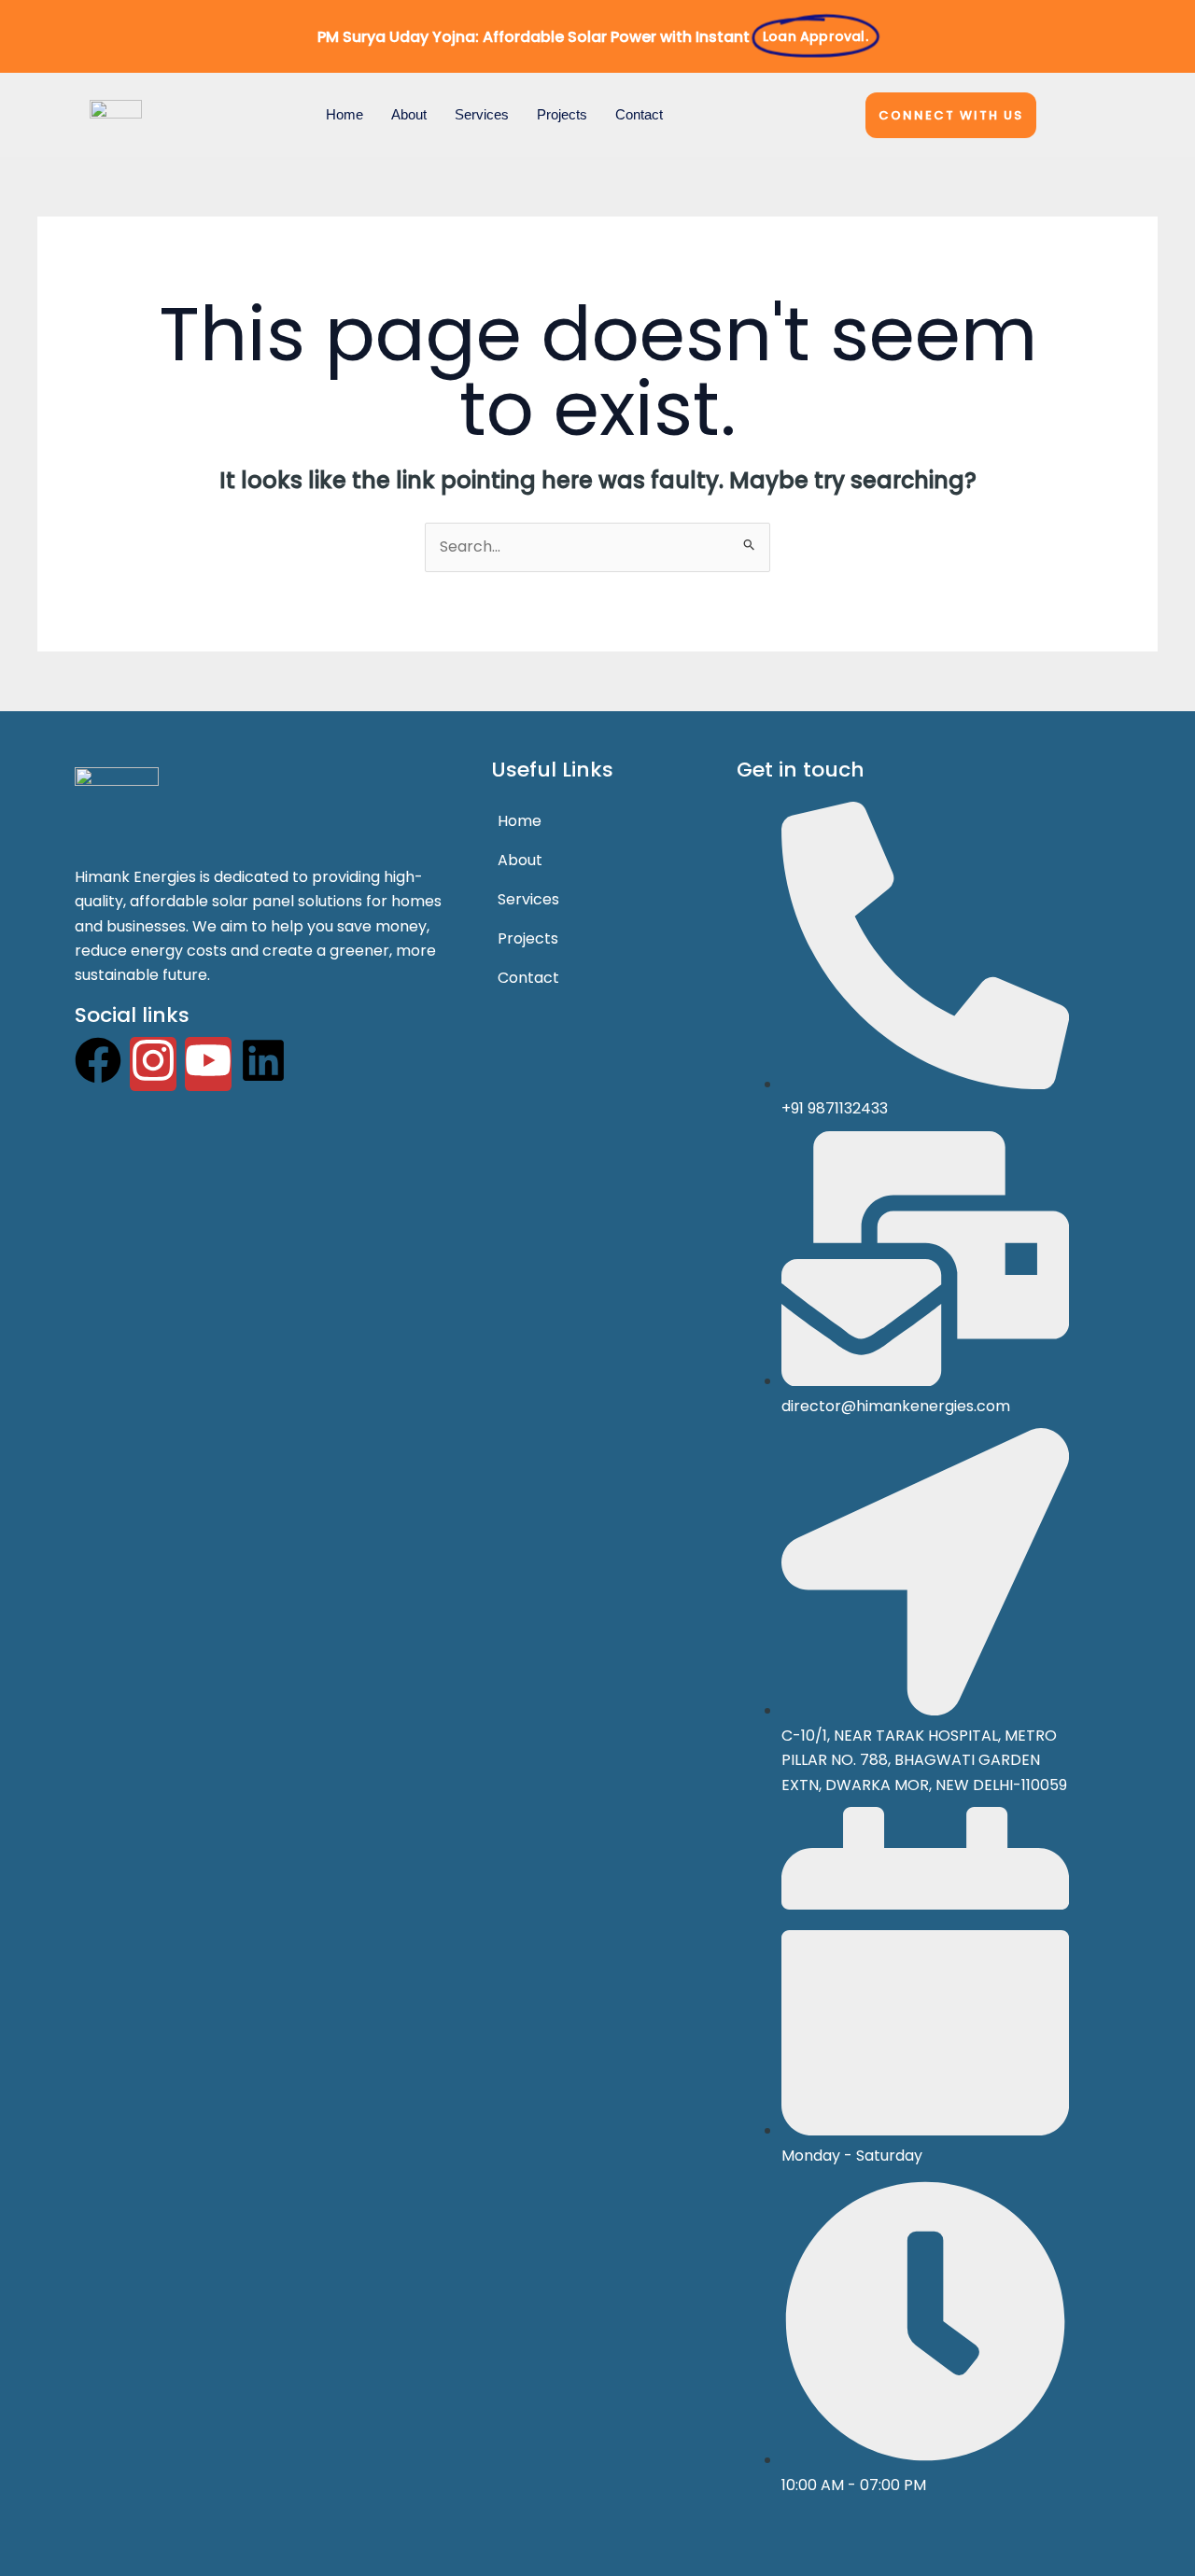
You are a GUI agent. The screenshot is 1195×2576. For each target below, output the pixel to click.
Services (482, 114)
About (409, 114)
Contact (639, 114)
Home (344, 114)
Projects (562, 114)
